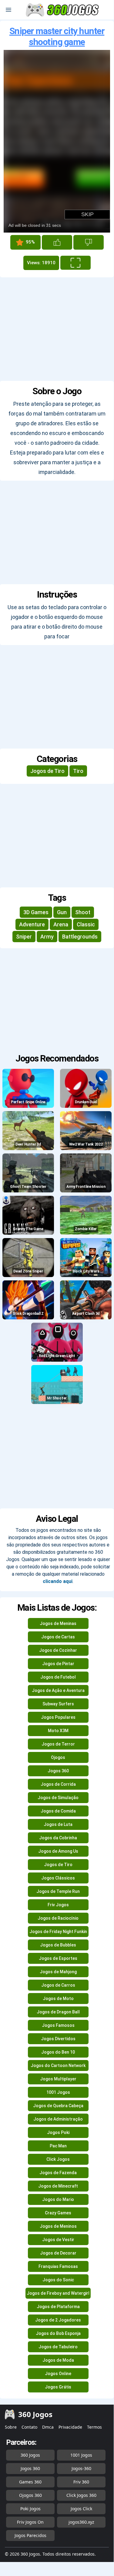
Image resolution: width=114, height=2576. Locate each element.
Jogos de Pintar (58, 1664)
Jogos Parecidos (30, 2535)
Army (47, 937)
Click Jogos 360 (81, 2495)
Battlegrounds (80, 937)
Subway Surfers (58, 1704)
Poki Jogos (30, 2509)
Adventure (32, 924)
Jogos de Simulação (58, 1798)
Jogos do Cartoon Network (58, 2065)
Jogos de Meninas (58, 1623)
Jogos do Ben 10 (58, 2052)
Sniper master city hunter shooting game (57, 36)
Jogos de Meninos (58, 2226)
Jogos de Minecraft (58, 2186)
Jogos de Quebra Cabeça (58, 2106)
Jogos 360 (58, 1771)
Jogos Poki (58, 2132)
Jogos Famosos (58, 2025)
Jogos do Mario (58, 2199)
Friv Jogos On (30, 2522)
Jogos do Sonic (58, 2280)
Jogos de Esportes (58, 1958)
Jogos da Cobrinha (58, 1838)
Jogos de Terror (58, 1744)
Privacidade (70, 2427)
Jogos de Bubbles (58, 1945)
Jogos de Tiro (47, 771)
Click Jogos (58, 2159)
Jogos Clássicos (58, 1878)
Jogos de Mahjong (58, 1972)
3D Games (36, 912)
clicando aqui (58, 1581)
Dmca (48, 2427)
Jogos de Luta (58, 1824)
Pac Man (58, 2146)
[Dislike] (89, 242)
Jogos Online (58, 2374)
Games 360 (30, 2482)
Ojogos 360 (30, 2495)
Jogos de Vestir (58, 2240)
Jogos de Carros (58, 1985)
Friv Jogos (58, 1905)
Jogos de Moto (58, 1999)
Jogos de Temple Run (58, 1891)
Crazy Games (58, 2213)
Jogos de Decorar (58, 2253)
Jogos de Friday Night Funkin (58, 1932)
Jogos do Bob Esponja (58, 2333)
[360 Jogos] (63, 10)
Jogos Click (81, 2509)
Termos (94, 2427)
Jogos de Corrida (58, 1784)
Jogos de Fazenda (58, 2173)
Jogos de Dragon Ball (58, 2012)
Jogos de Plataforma (58, 2307)
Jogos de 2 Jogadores (58, 2320)
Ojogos (58, 1757)
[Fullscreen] (75, 263)
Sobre (11, 2427)
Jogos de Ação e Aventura (58, 1690)
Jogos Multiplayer (58, 2079)
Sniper (24, 937)
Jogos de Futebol (58, 1677)
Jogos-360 (81, 2468)
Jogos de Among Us (58, 1851)
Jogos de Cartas (58, 1637)
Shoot (83, 912)
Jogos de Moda (58, 2360)
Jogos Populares (58, 1717)
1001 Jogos (58, 2092)
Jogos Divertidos (58, 2039)
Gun (62, 912)
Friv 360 (81, 2482)
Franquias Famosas (58, 2266)
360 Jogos (30, 2455)
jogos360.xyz (81, 2522)
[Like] (57, 242)
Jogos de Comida (58, 1811)
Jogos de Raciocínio (58, 1918)
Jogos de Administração (58, 2119)
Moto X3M (58, 1731)
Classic (86, 924)
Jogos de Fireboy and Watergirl (58, 2293)
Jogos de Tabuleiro (58, 2347)
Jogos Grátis (58, 2387)
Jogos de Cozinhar (58, 1650)
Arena (61, 924)
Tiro (78, 771)
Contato (29, 2427)
